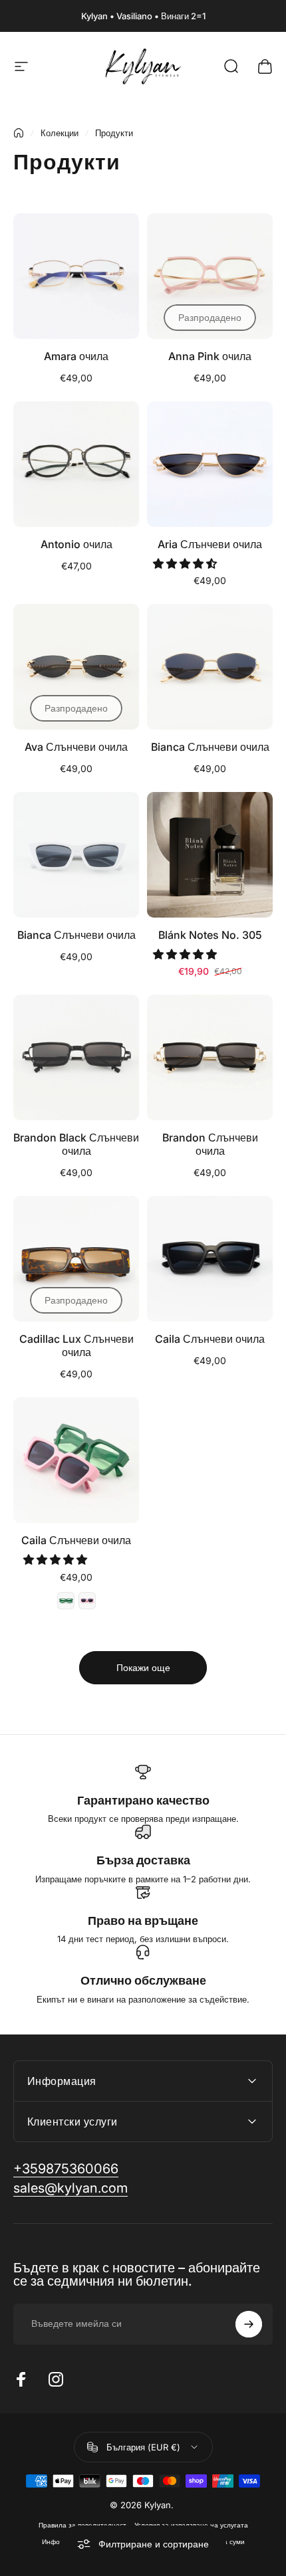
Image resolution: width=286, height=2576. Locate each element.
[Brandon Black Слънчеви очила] (76, 1057)
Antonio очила (76, 544)
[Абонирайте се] (249, 2324)
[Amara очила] (76, 276)
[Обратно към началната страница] (19, 133)
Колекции (60, 133)
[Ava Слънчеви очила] (76, 667)
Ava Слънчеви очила (76, 747)
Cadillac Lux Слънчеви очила (76, 1345)
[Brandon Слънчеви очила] (210, 1057)
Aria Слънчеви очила (210, 544)
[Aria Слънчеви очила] (210, 464)
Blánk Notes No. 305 (210, 935)
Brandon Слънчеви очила (210, 1144)
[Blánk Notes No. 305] (210, 855)
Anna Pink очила (210, 356)
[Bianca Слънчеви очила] (210, 667)
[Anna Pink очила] (210, 276)
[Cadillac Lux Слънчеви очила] (76, 1259)
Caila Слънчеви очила (210, 1339)
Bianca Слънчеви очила (210, 747)
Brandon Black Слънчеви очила (76, 1144)
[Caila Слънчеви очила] (210, 1259)
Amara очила (76, 356)
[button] (186, 563)
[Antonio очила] (76, 464)
